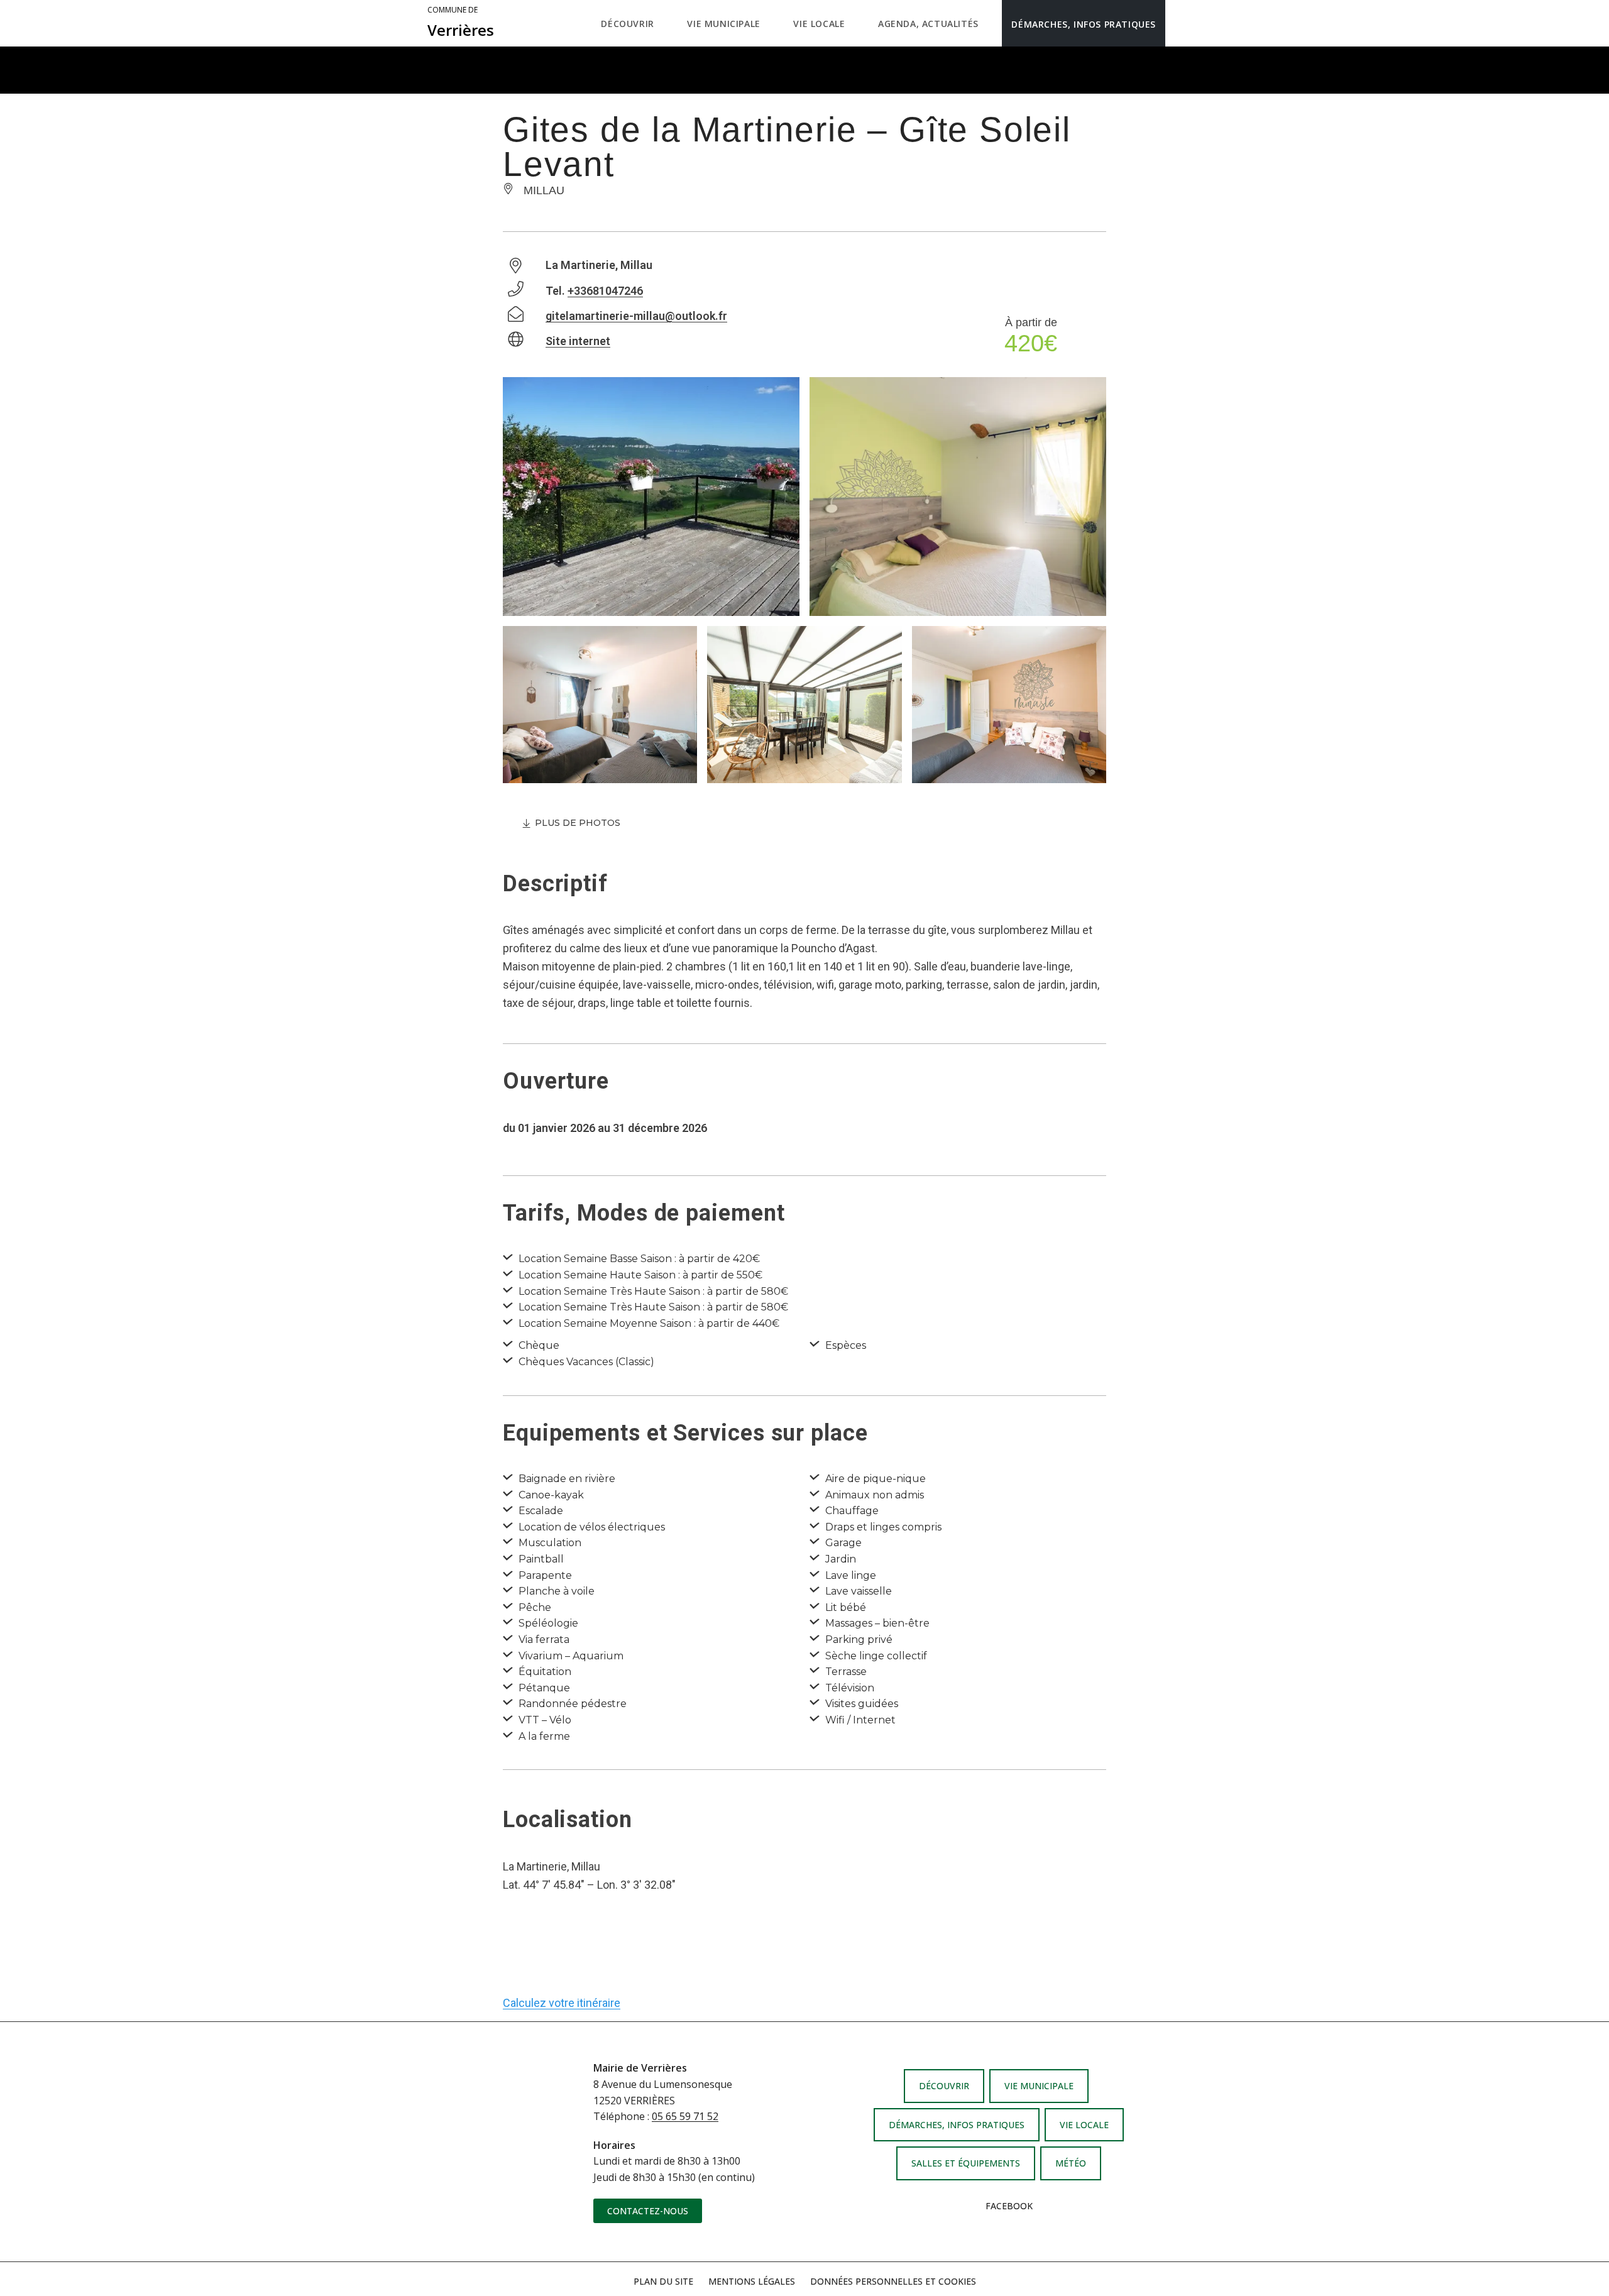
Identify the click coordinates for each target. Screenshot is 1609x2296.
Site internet (578, 341)
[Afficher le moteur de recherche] (1178, 23)
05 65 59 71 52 (685, 2116)
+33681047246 (605, 291)
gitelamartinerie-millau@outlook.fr (636, 316)
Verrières (461, 23)
